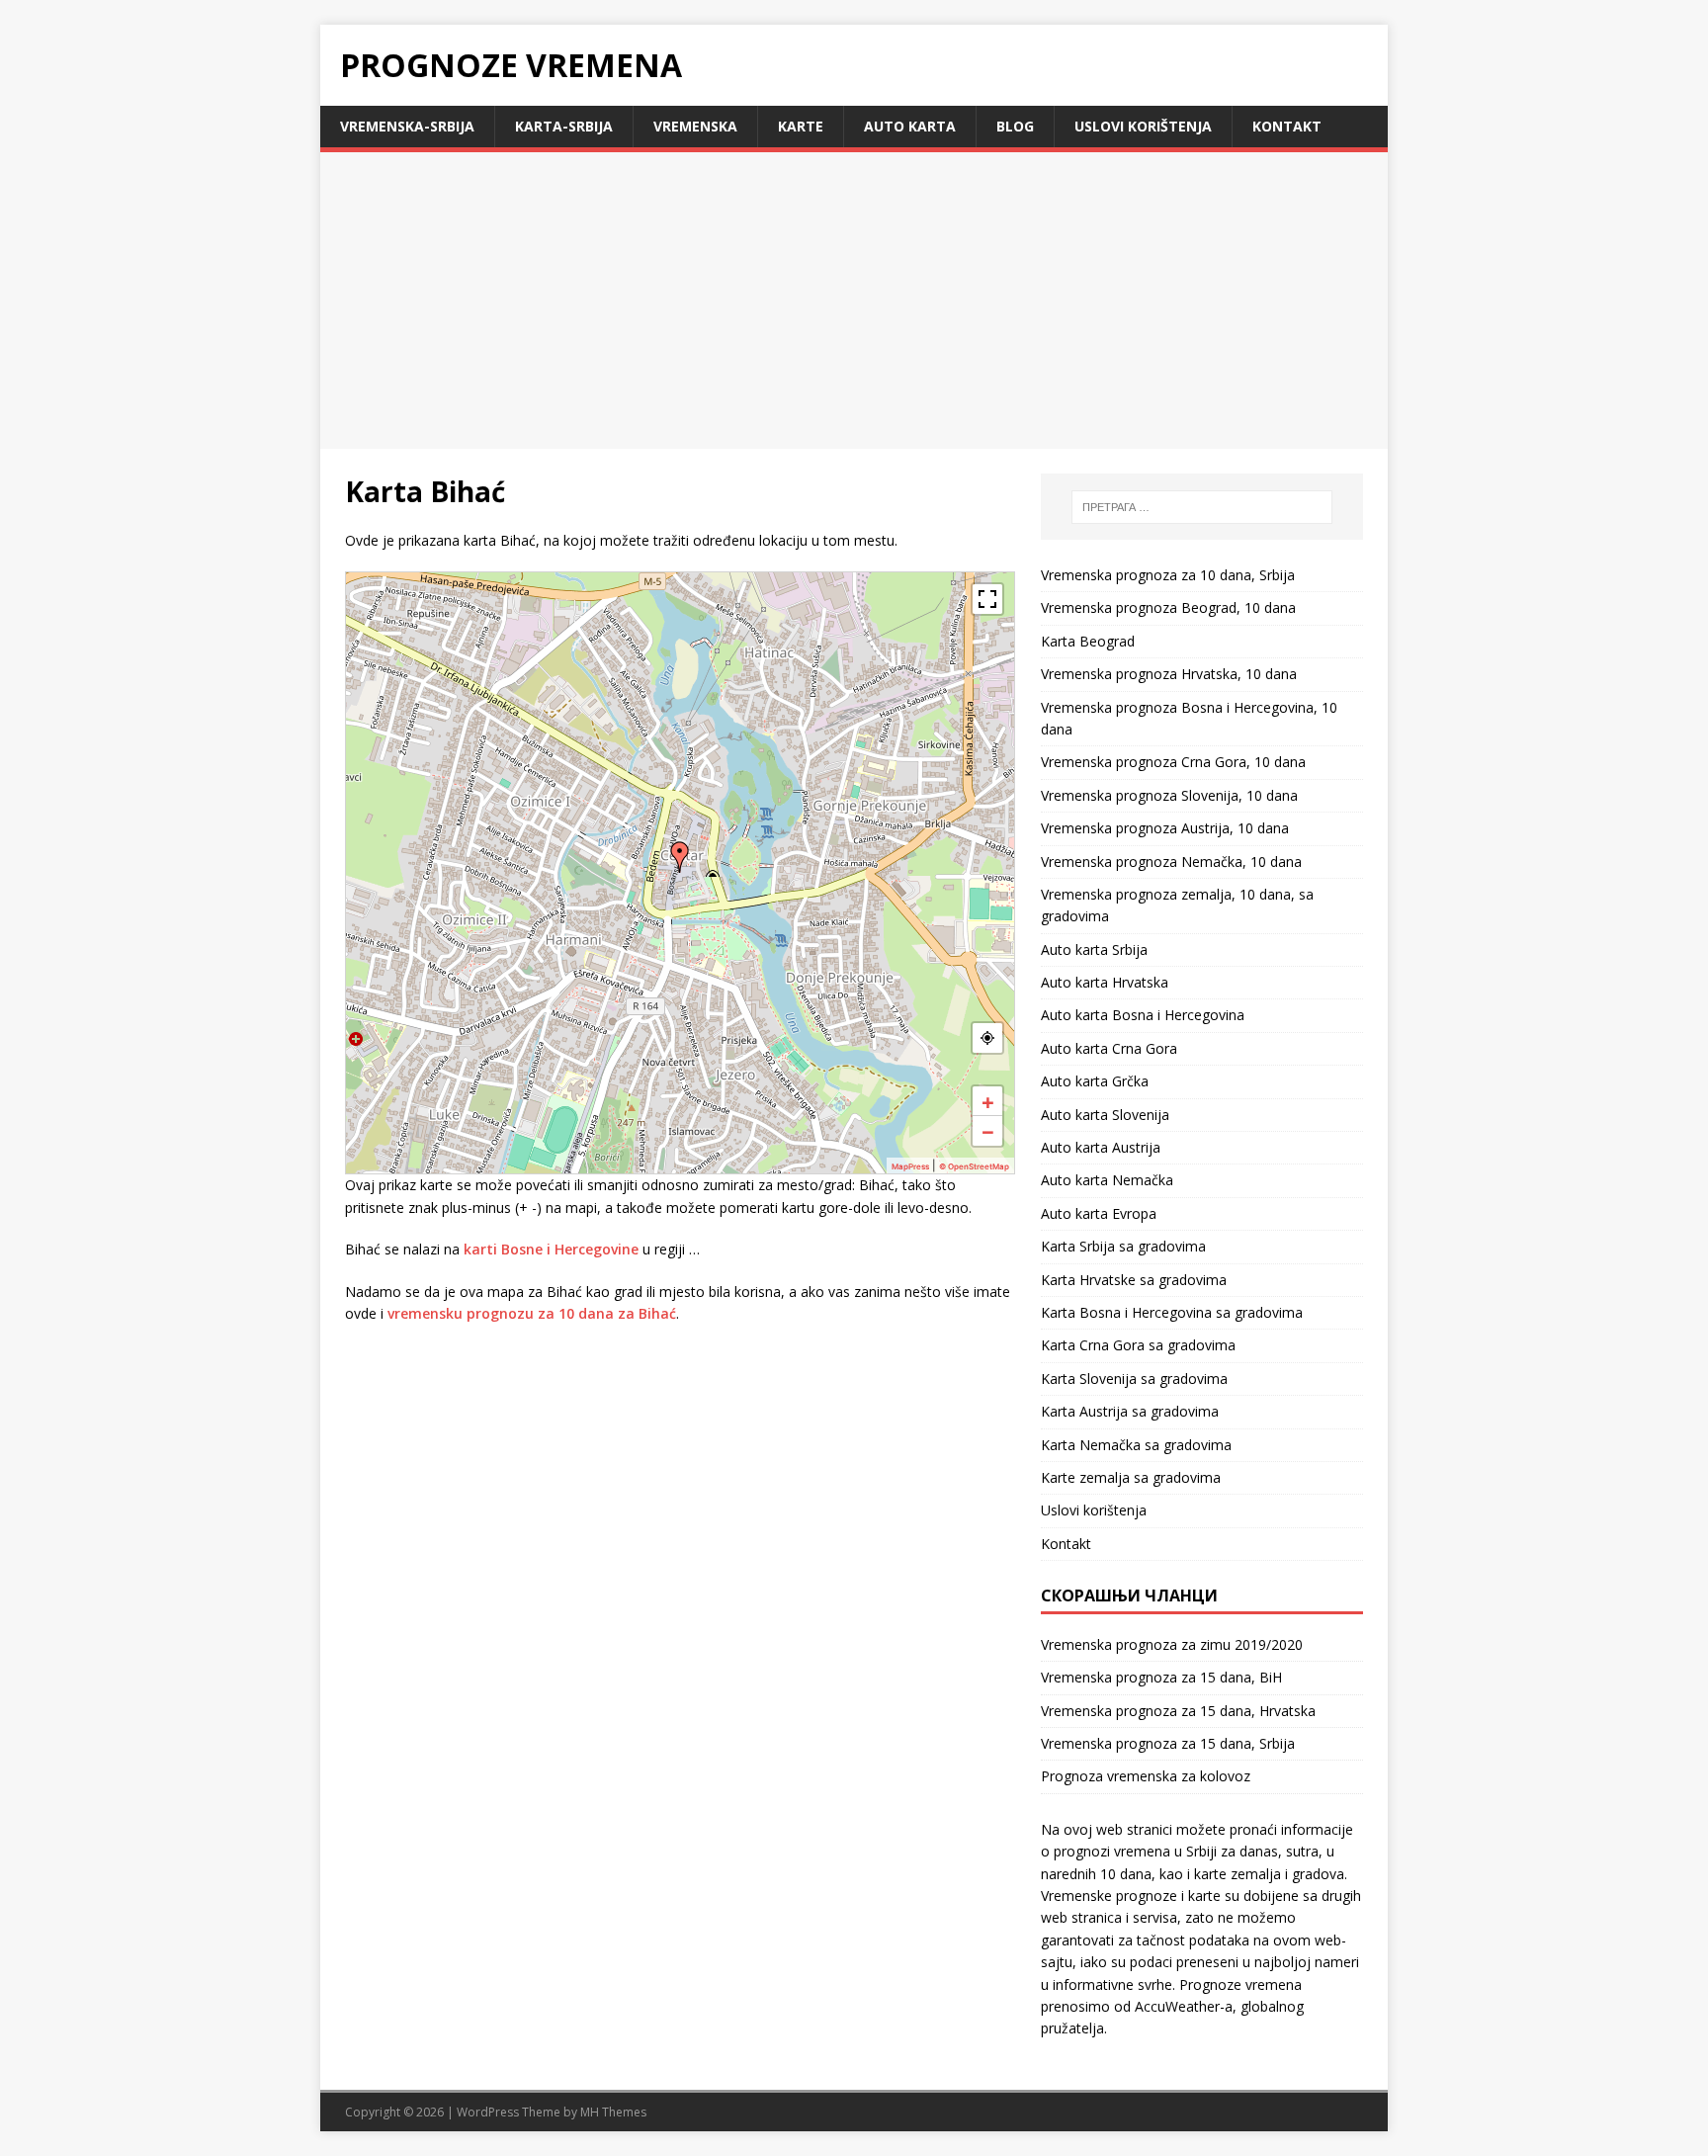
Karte (801, 126)
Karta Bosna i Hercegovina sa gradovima (1172, 1312)
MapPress (910, 1166)
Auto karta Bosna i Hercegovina (1143, 1015)
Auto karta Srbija (1094, 949)
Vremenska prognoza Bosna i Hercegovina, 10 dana (1189, 718)
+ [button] (988, 1101)
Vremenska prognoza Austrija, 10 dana (1165, 828)
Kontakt (1287, 126)
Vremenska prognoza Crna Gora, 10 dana (1173, 762)
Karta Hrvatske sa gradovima (1134, 1280)
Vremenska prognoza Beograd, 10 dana (1168, 607)
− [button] (988, 1131)
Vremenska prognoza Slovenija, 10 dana (1169, 795)
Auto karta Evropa (1099, 1213)
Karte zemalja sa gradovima (1131, 1477)
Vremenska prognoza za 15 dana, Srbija (1168, 1743)
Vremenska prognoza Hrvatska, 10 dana (1169, 674)
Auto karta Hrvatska (1105, 982)
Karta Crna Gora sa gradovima (1138, 1345)
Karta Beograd (1088, 641)
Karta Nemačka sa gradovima (1136, 1445)
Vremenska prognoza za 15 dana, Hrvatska (1178, 1711)
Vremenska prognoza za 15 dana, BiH (1161, 1677)
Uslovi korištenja (1143, 126)
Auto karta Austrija (1101, 1147)
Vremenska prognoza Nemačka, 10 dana (1171, 862)
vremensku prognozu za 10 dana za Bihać (532, 1313)
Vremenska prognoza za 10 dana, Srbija (1168, 575)
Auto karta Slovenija (1105, 1115)
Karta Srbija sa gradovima (1123, 1246)
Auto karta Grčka (1095, 1081)
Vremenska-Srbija (407, 126)
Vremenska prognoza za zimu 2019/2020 (1172, 1644)
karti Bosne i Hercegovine (551, 1249)
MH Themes (613, 2112)
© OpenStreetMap (974, 1166)
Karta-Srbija (564, 126)
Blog (1015, 126)
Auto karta (910, 126)
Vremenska (695, 126)
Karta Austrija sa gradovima (1130, 1411)
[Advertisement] (854, 301)
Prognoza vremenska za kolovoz (1146, 1776)
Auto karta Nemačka (1107, 1180)
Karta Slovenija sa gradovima (1134, 1379)
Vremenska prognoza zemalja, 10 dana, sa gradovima (1177, 905)
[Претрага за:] (1202, 507)
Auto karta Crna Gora (1109, 1048)
